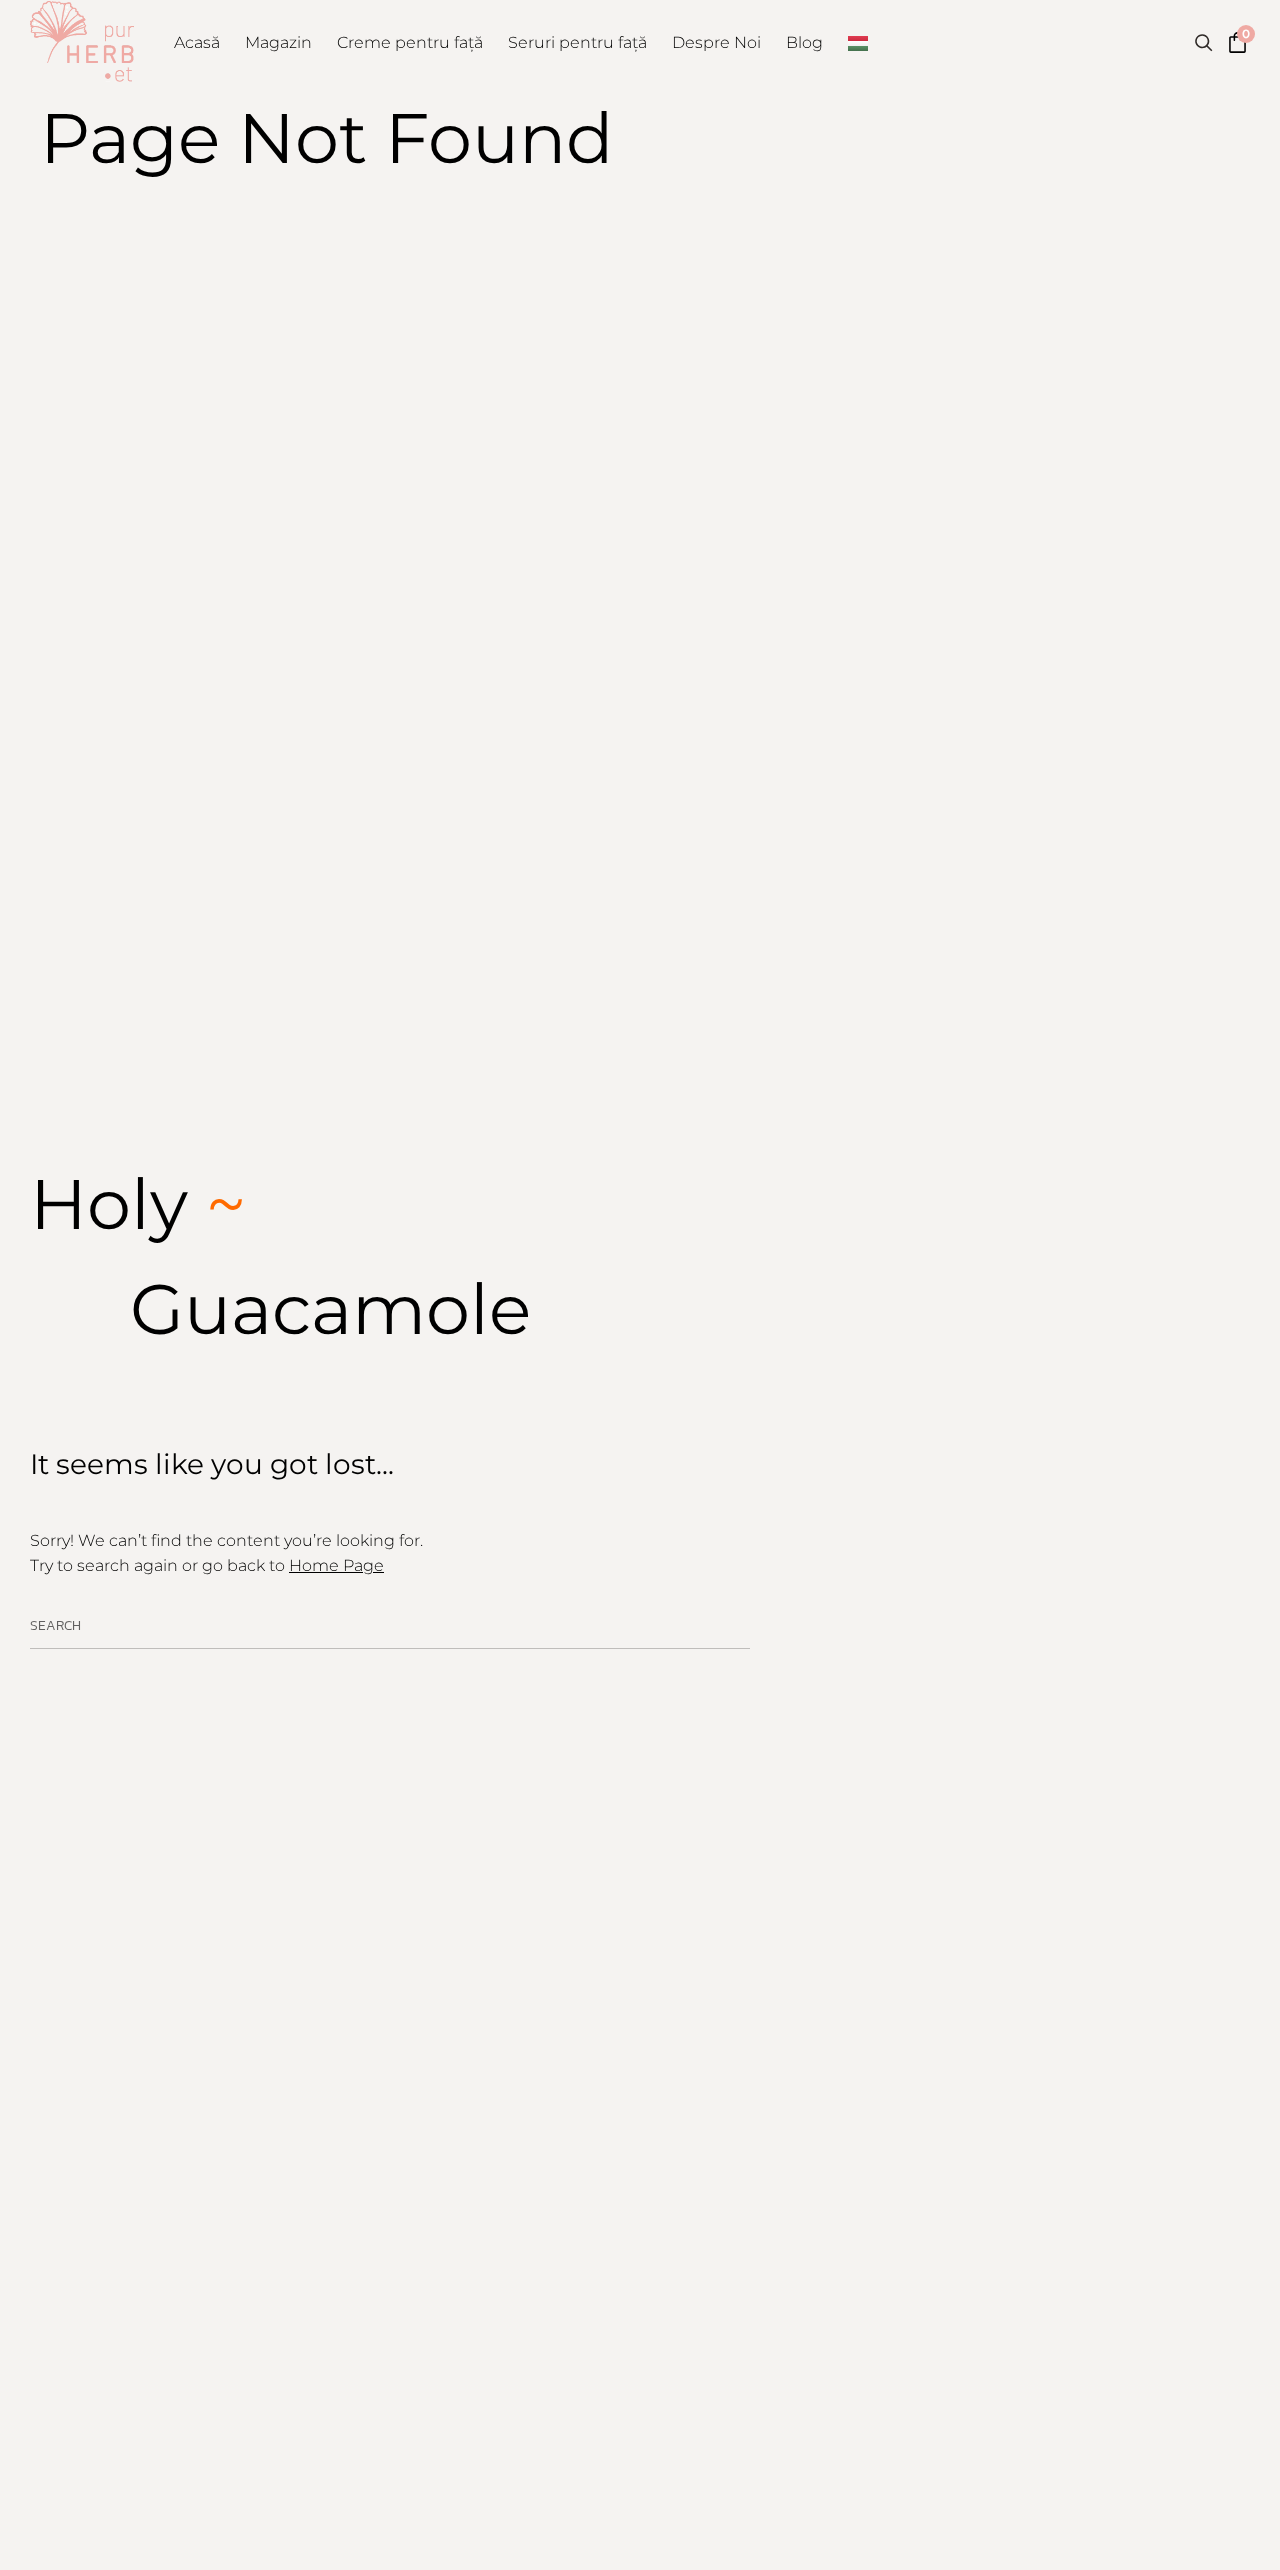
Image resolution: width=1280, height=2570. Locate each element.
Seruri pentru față (577, 42)
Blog (804, 42)
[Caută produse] (1203, 43)
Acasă (197, 42)
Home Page (336, 1565)
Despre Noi (716, 42)
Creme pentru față (410, 42)
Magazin (278, 42)
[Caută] (734, 1628)
